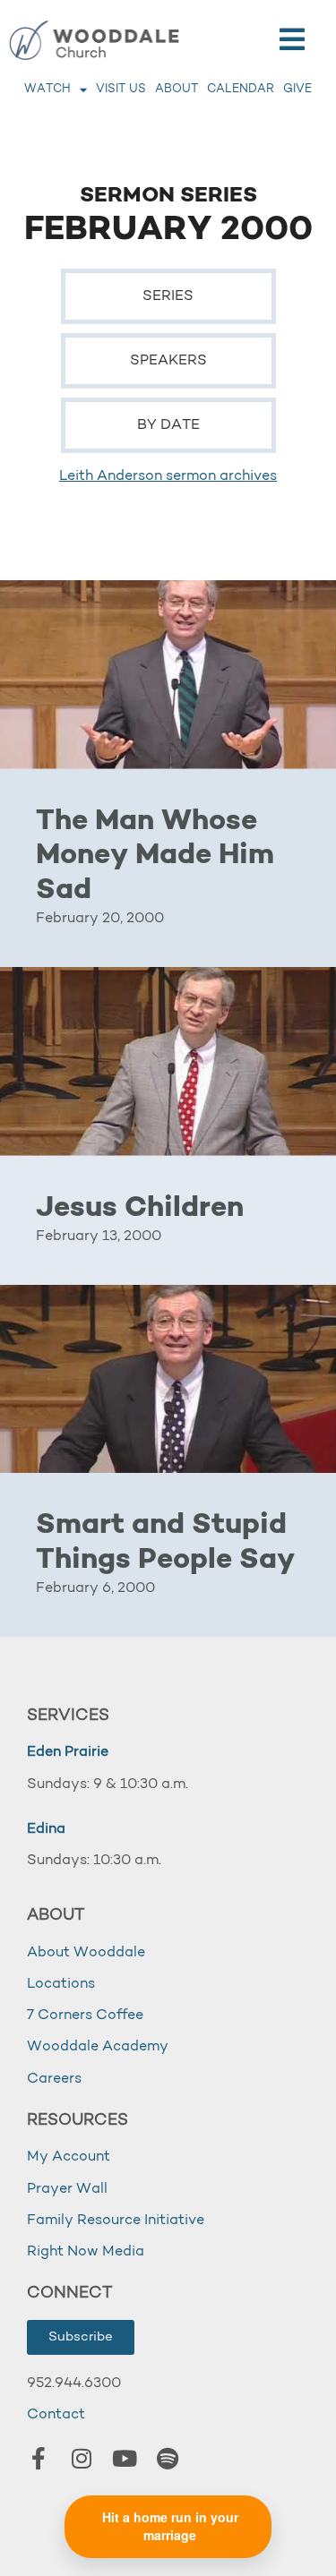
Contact (56, 2415)
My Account (69, 2157)
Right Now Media (86, 2252)
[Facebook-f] (39, 2458)
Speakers (168, 361)
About (177, 89)
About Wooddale (86, 1953)
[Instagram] (82, 2458)
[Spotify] (168, 2458)
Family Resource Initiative (116, 2221)
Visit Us (121, 89)
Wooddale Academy (98, 2047)
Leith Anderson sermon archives (168, 476)
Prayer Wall (67, 2189)
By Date (168, 425)
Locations (61, 1984)
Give (297, 89)
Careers (54, 2079)
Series (168, 296)
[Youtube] (125, 2458)
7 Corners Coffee (85, 2015)
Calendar (241, 89)
